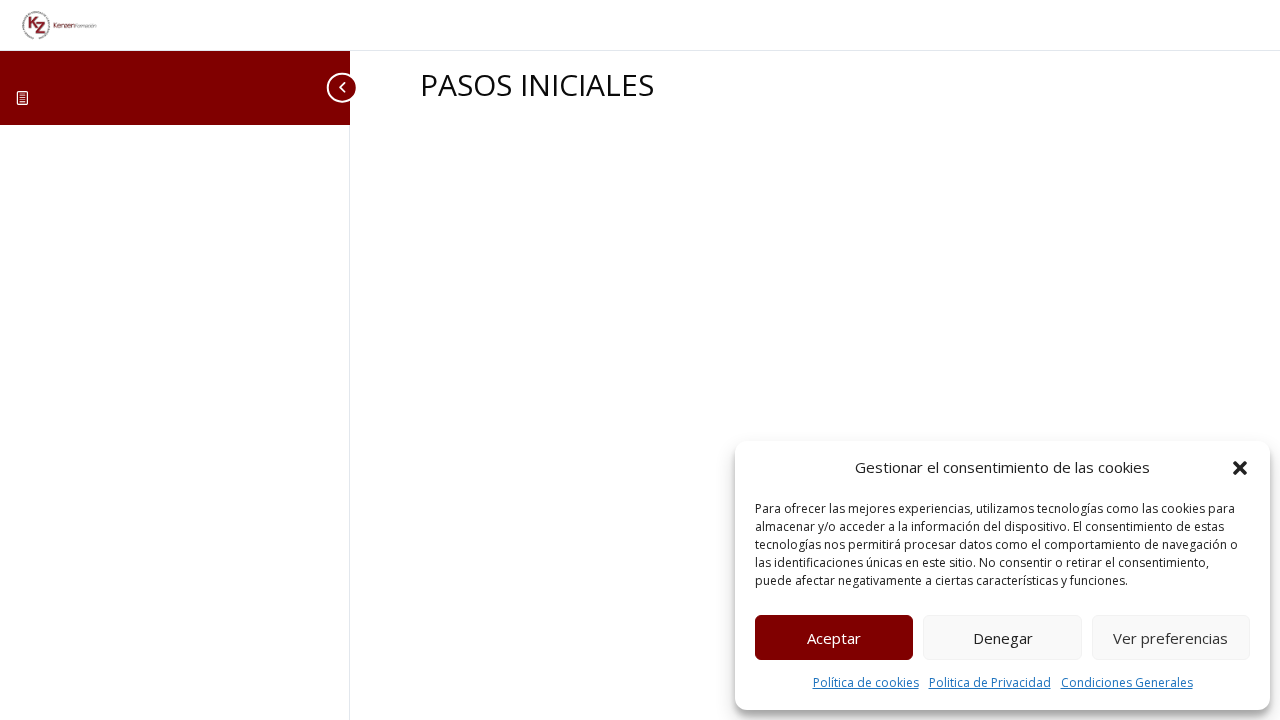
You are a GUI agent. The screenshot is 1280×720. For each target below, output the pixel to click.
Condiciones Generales (1127, 682)
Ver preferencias (1170, 638)
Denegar (1003, 638)
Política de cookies (866, 682)
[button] (1240, 468)
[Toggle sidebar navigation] (344, 87)
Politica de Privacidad (990, 682)
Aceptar (834, 638)
